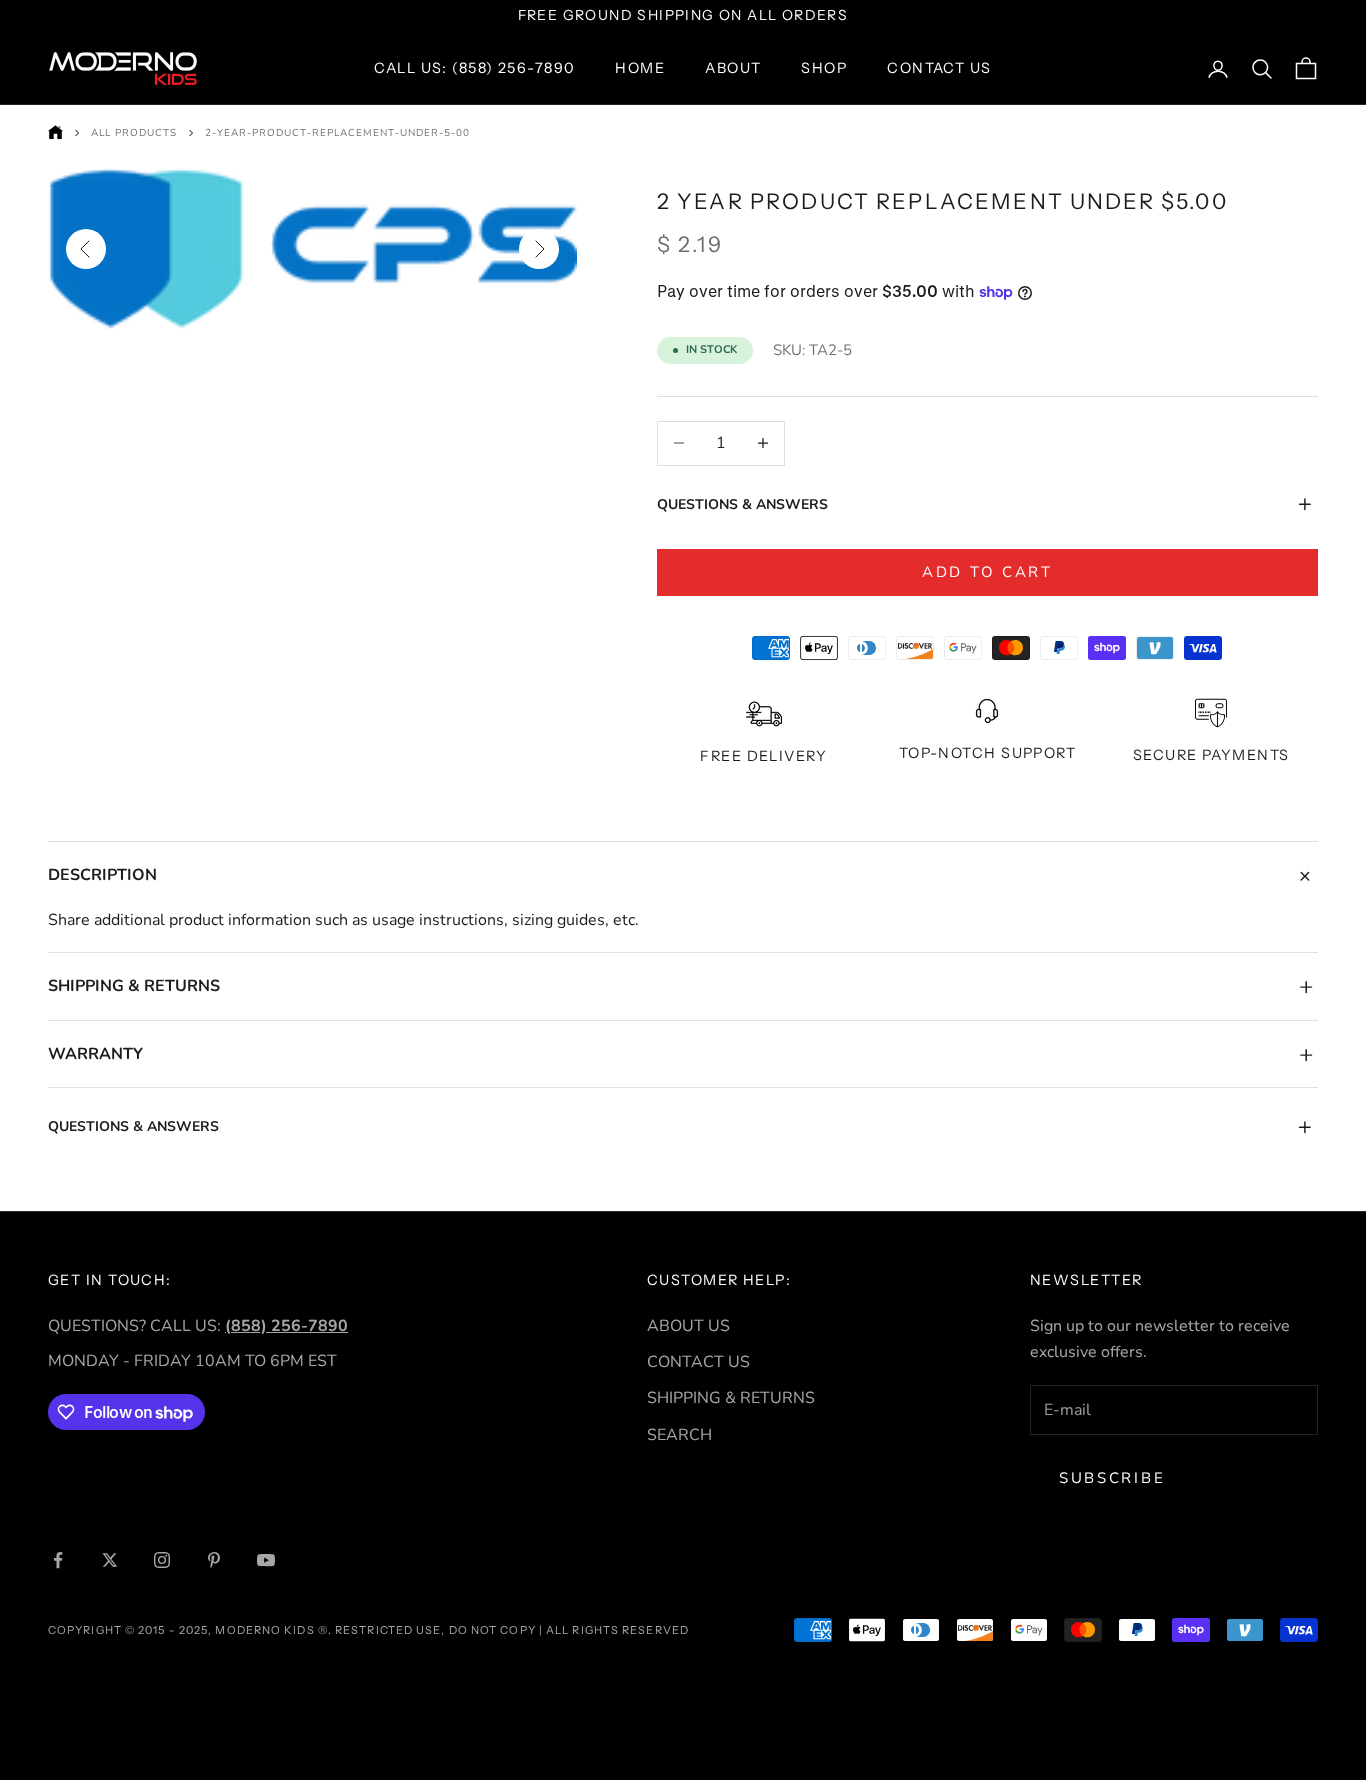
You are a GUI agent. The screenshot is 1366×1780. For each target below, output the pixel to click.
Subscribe (1112, 1478)
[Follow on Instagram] (162, 1560)
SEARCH (679, 1435)
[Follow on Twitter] (110, 1560)
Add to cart (987, 572)
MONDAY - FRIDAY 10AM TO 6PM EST (192, 1361)
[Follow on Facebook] (58, 1560)
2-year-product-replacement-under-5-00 (337, 133)
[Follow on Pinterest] (214, 1560)
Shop (824, 68)
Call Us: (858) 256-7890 (474, 68)
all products (134, 133)
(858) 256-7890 (286, 1326)
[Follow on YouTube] (266, 1560)
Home (640, 68)
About (733, 68)
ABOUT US (688, 1326)
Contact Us (939, 68)
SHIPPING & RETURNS (731, 1398)
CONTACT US (698, 1362)
